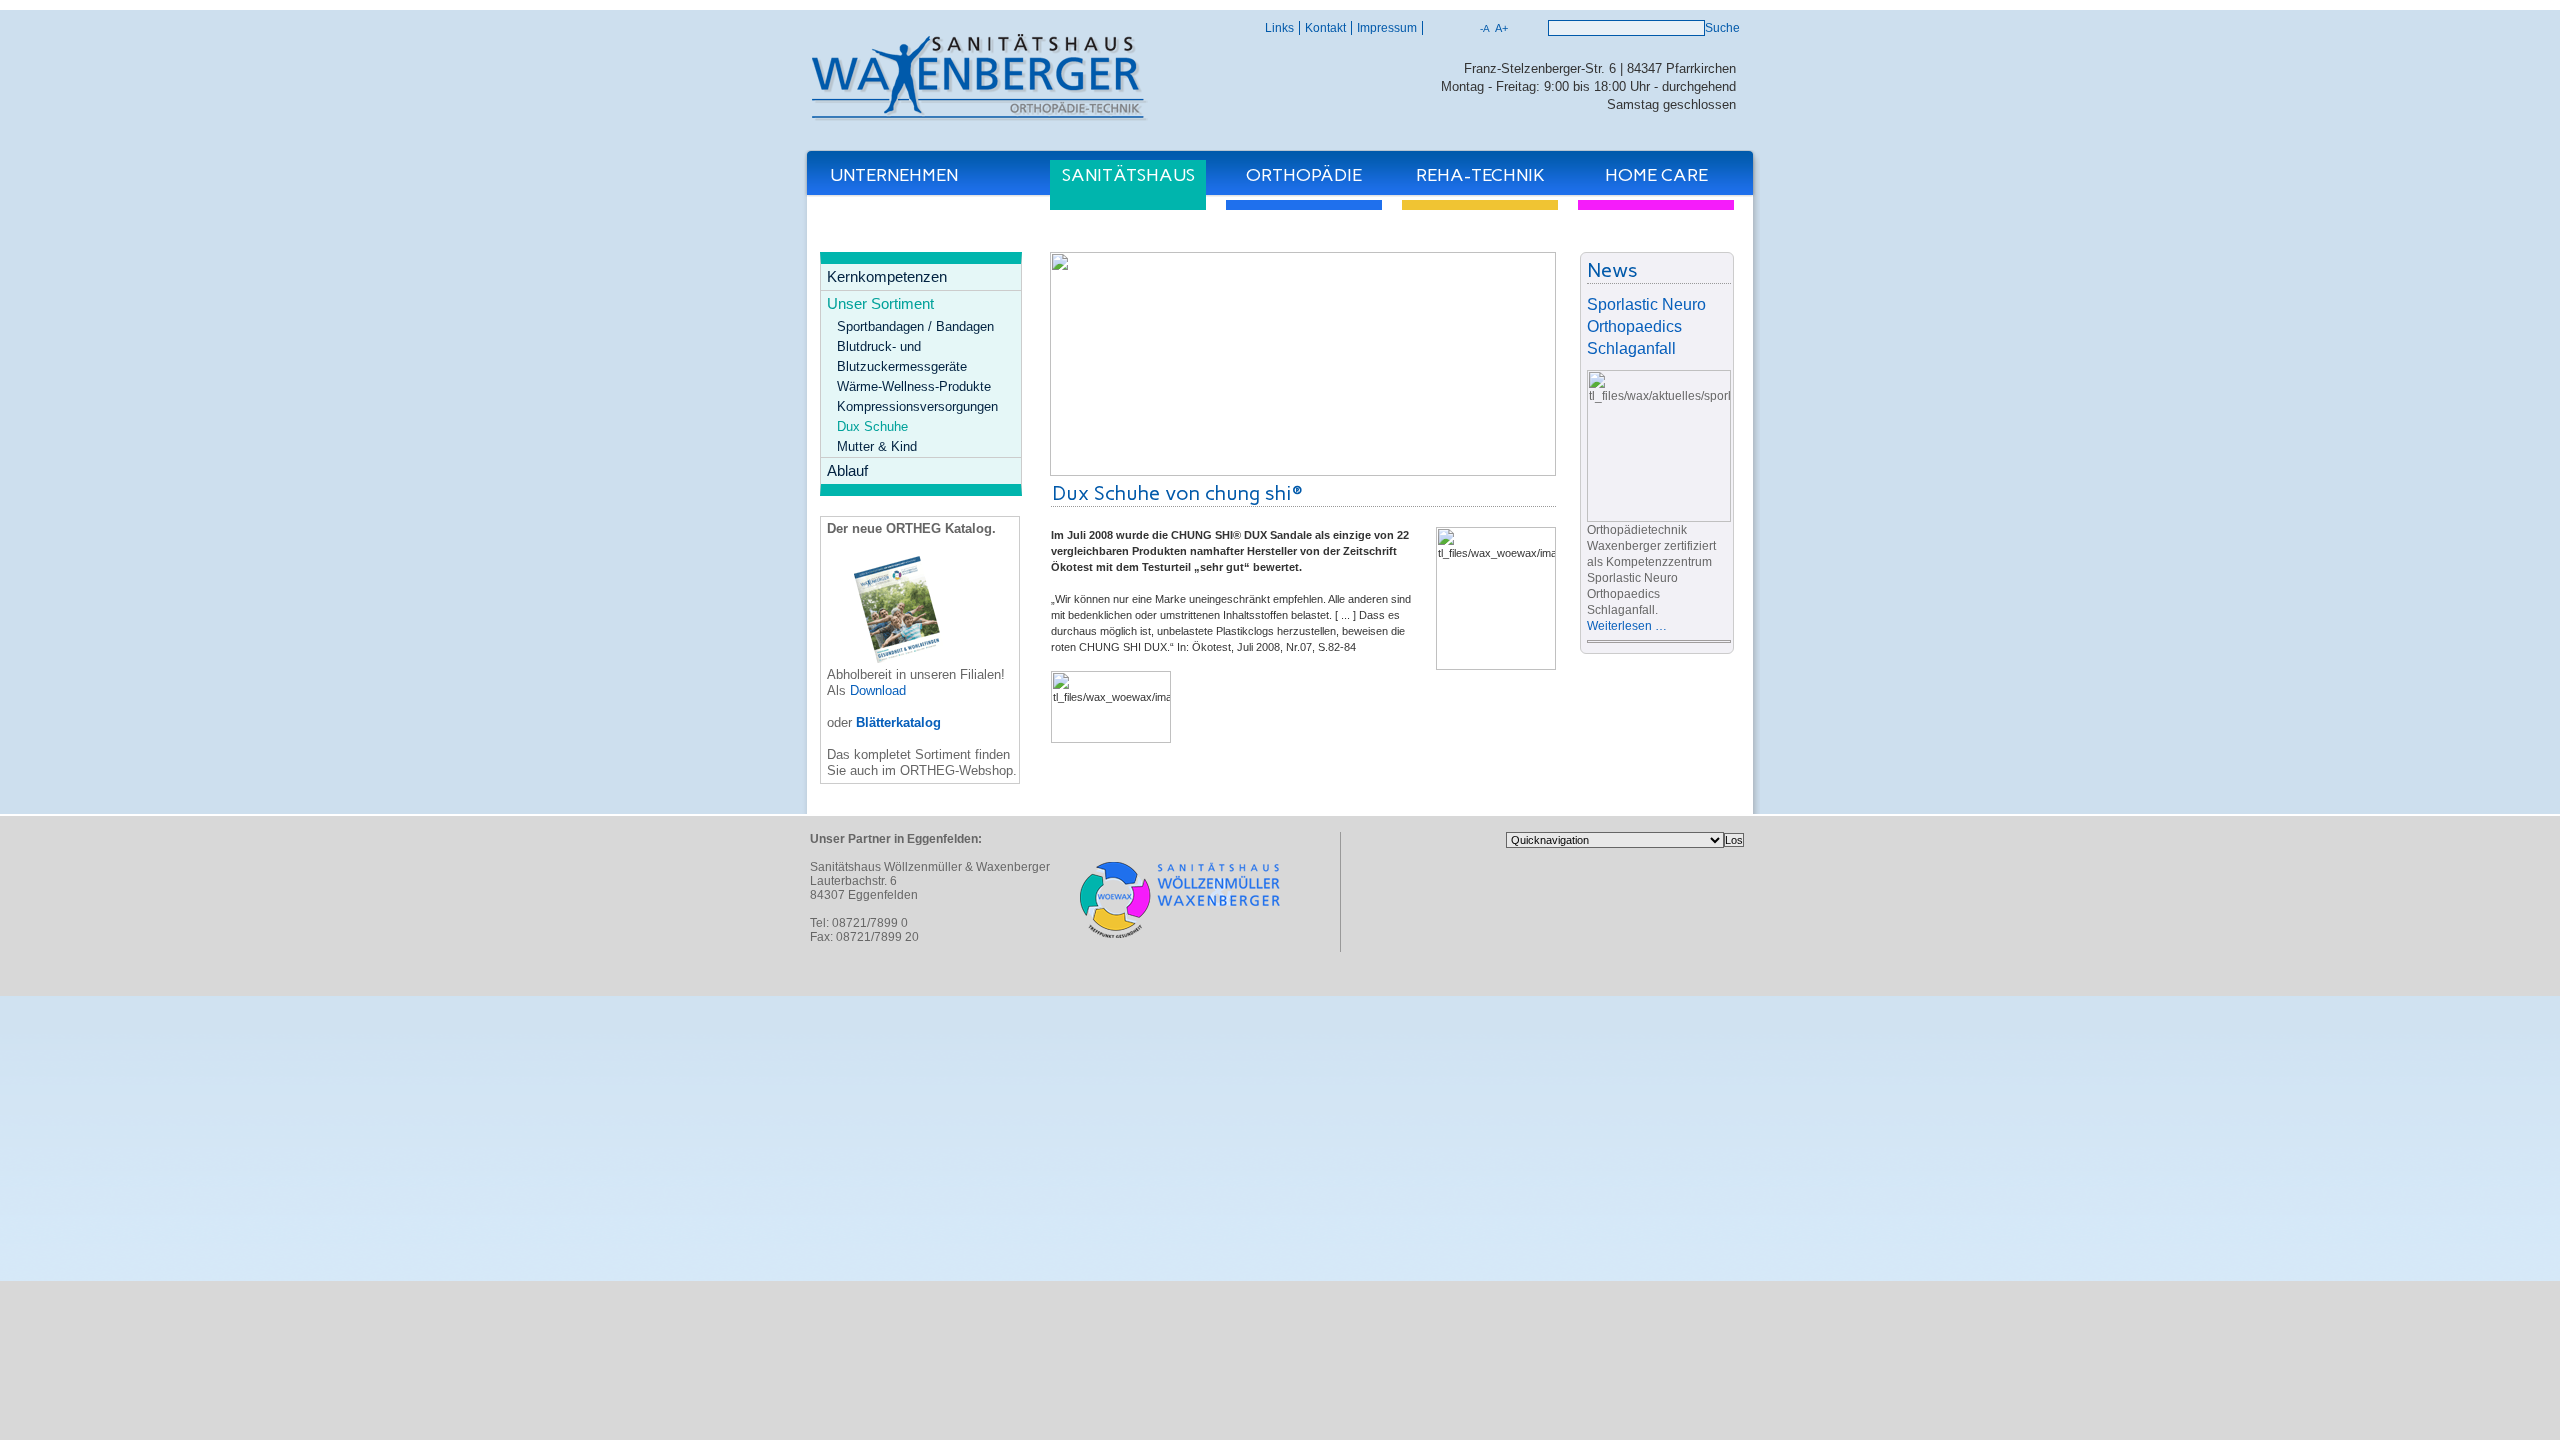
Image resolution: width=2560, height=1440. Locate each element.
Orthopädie (1304, 175)
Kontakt (1325, 28)
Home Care (1656, 175)
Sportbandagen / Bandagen (915, 326)
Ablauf (847, 470)
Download (878, 690)
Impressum (1387, 28)
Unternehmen (894, 175)
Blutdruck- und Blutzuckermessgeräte (902, 356)
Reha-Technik (1480, 175)
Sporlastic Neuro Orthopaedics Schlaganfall (1646, 326)
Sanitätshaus (1128, 175)
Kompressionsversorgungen (917, 406)
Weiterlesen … (1627, 626)
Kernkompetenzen (887, 276)
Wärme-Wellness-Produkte (914, 386)
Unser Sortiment (880, 303)
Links (1279, 28)
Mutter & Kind (877, 446)
